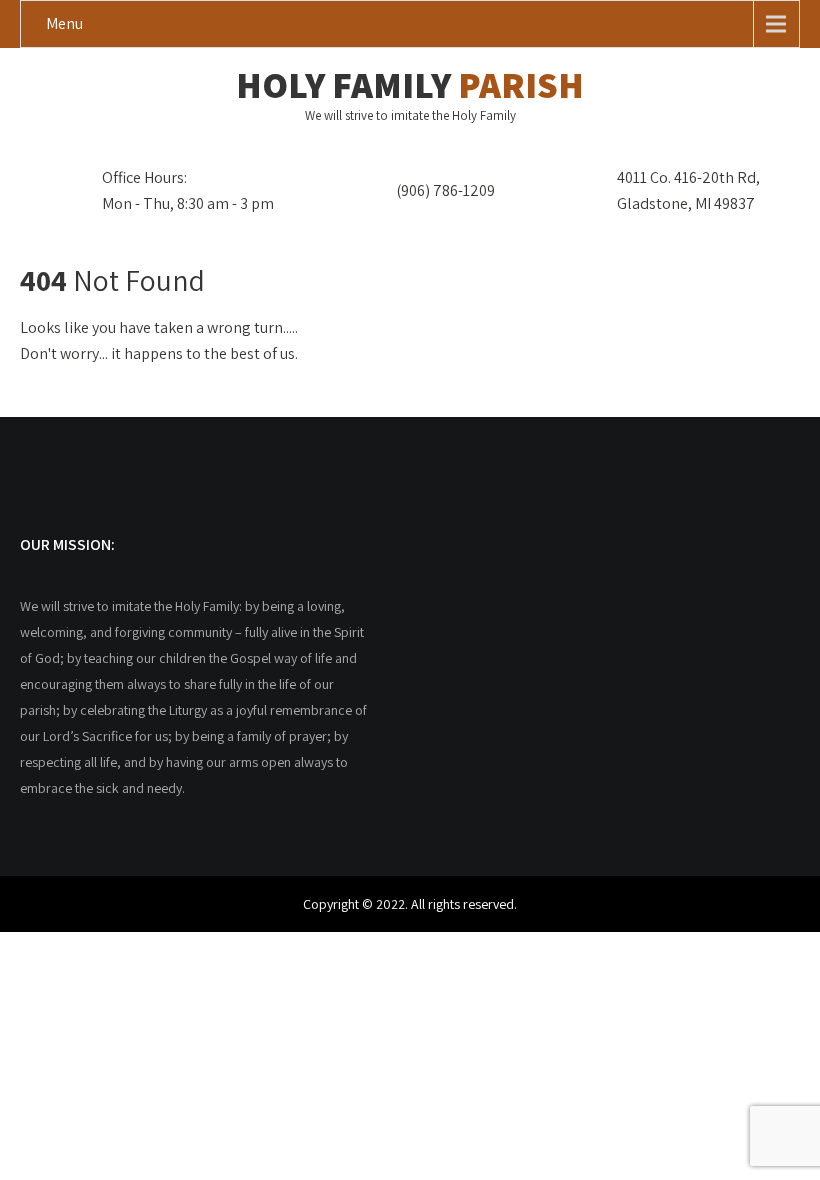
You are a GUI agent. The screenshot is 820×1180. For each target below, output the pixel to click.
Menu (64, 23)
